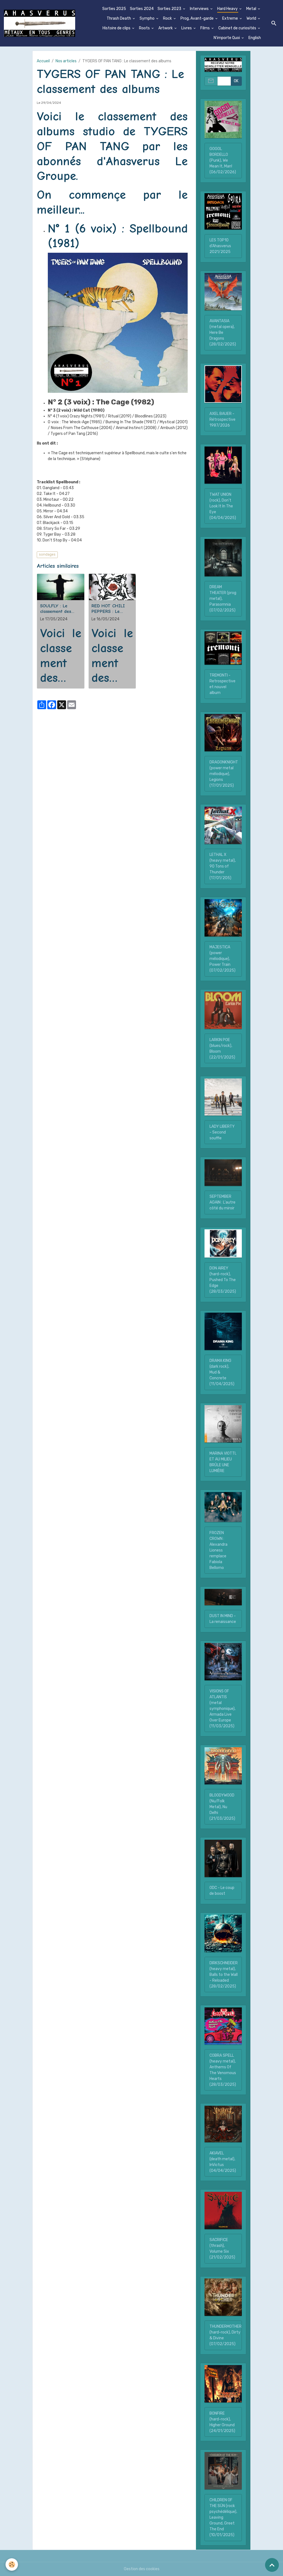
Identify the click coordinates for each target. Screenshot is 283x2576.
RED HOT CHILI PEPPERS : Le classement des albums (108, 609)
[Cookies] (12, 2565)
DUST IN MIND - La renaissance (223, 1619)
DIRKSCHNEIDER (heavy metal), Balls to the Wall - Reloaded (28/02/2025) (224, 1975)
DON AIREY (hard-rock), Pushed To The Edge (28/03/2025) (223, 1280)
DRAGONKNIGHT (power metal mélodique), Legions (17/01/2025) (224, 774)
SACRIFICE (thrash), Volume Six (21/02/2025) (222, 2249)
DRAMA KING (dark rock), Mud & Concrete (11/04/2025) (222, 1372)
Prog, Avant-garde (197, 18)
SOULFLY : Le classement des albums (56, 609)
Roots (145, 28)
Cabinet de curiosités (238, 28)
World (252, 18)
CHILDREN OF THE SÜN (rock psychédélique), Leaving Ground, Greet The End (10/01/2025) (223, 2517)
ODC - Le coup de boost (222, 1891)
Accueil (43, 61)
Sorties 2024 (142, 9)
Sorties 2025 (114, 9)
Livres (187, 28)
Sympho (147, 18)
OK (236, 81)
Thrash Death (119, 18)
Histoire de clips (117, 28)
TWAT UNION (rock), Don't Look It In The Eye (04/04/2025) (223, 506)
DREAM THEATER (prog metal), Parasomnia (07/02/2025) (223, 599)
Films (205, 28)
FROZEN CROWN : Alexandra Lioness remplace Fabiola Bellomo (218, 1550)
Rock (168, 18)
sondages (47, 554)
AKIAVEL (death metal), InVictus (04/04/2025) (223, 2162)
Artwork (166, 28)
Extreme (230, 18)
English (255, 38)
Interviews (200, 9)
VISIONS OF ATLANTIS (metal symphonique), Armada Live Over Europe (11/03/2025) (222, 1709)
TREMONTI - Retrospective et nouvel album (222, 684)
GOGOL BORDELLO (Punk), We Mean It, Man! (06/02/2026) (223, 160)
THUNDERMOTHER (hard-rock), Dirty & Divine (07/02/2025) (226, 2335)
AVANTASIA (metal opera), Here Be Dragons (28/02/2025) (223, 333)
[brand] (40, 23)
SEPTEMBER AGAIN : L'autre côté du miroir (222, 1202)
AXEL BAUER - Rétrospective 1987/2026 (222, 420)
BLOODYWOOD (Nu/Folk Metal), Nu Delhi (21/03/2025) (222, 1807)
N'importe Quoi (227, 38)
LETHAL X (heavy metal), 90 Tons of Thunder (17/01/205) (223, 866)
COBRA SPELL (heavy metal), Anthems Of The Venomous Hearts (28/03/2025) (223, 2070)
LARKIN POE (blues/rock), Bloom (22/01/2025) (222, 1049)
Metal (252, 9)
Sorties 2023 (170, 9)
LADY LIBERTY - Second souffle (222, 1132)
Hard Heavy (228, 9)
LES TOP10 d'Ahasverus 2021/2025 (220, 246)
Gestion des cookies (142, 2569)
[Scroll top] (272, 2565)
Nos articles (66, 61)
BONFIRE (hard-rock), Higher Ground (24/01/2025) (222, 2422)
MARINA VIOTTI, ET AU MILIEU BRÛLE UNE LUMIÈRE (223, 1462)
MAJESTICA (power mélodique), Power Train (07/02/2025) (222, 959)
